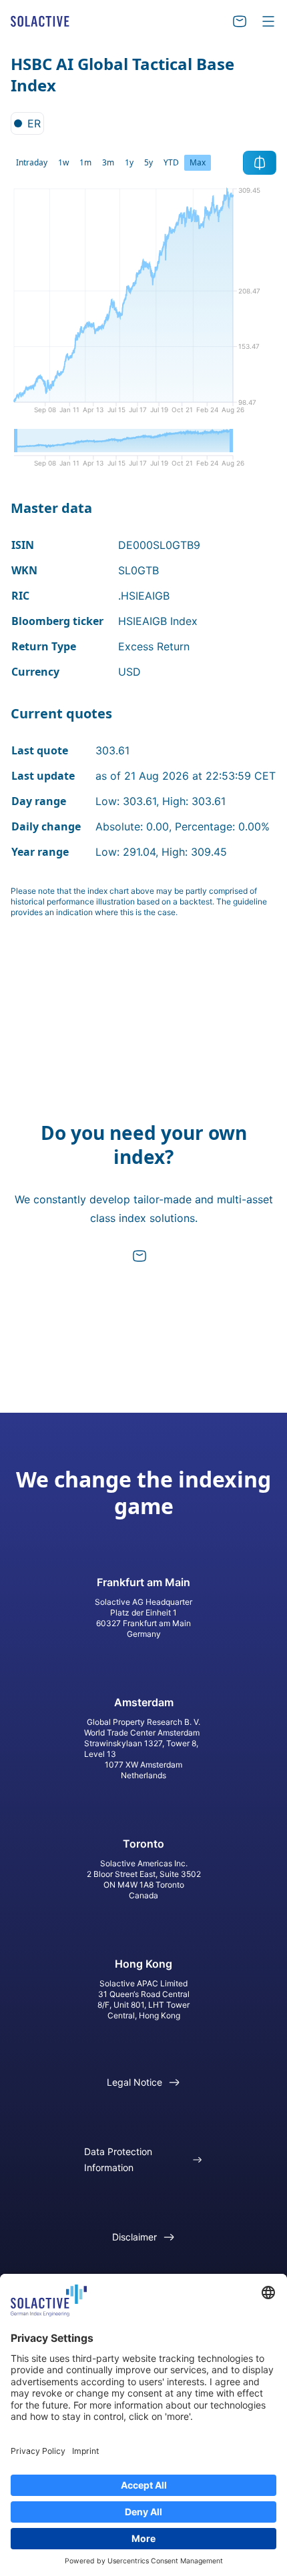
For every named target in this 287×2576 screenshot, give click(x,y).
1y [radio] (129, 162)
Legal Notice (134, 2082)
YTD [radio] (171, 162)
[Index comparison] (260, 163)
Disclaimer (134, 2237)
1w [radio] (63, 162)
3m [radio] (108, 162)
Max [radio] (198, 162)
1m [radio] (85, 162)
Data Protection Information (118, 2159)
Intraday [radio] (32, 162)
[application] (143, 305)
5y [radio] (149, 162)
